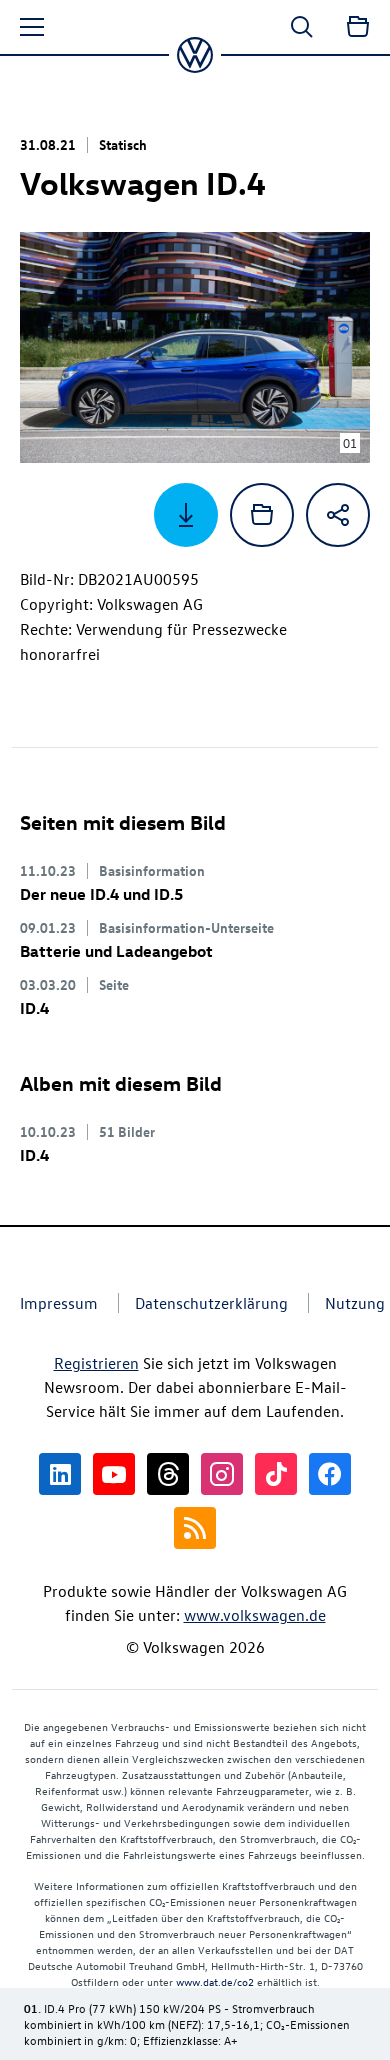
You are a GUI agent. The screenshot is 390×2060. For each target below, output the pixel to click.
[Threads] (168, 1474)
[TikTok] (276, 1474)
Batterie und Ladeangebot (116, 951)
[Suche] (302, 27)
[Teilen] (338, 515)
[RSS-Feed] (195, 1528)
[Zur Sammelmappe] (358, 27)
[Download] (186, 515)
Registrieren (96, 1363)
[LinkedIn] (60, 1474)
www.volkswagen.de (255, 1615)
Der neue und (101, 894)
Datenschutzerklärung (211, 1303)
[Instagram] (222, 1474)
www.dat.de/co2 (215, 1981)
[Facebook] (330, 1474)
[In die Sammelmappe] (262, 515)
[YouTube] (114, 1474)
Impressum (59, 1303)
